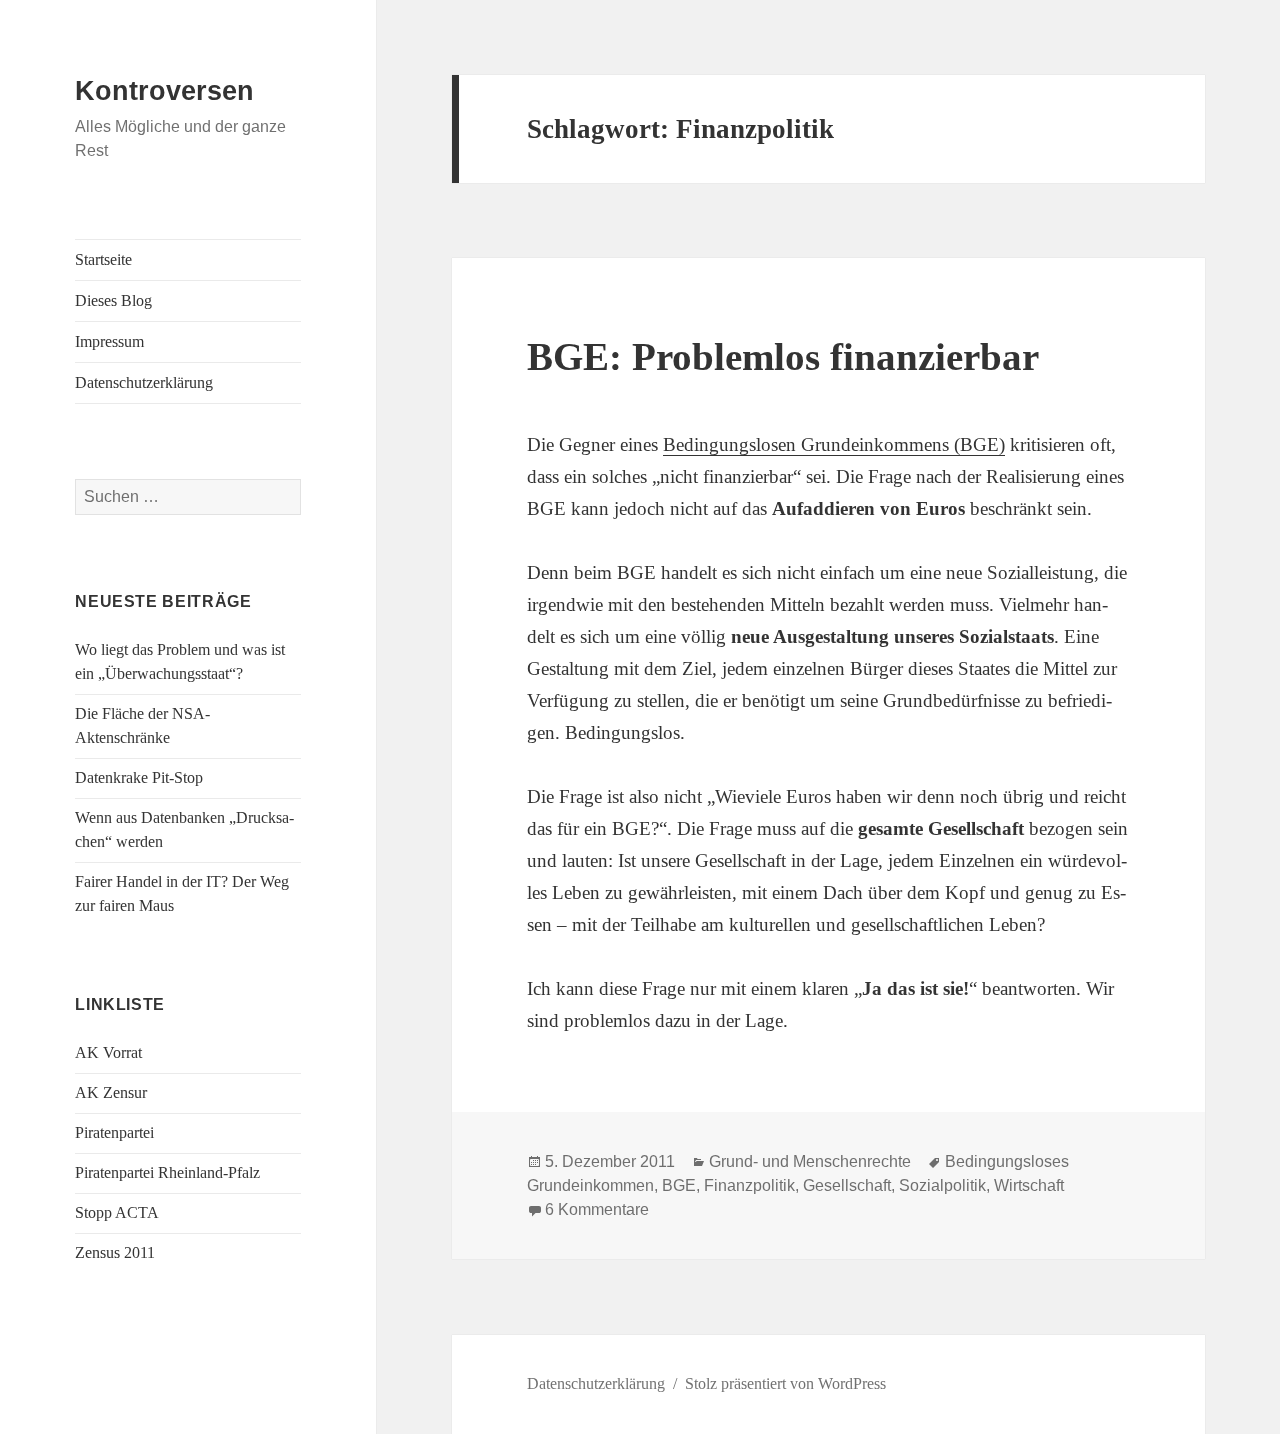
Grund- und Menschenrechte (810, 1161)
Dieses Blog (113, 300)
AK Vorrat (108, 1052)
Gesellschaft (847, 1185)
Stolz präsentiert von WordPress (785, 1383)
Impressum (109, 341)
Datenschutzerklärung (144, 382)
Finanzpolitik (749, 1185)
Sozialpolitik (942, 1185)
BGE (679, 1185)
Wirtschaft (1029, 1185)
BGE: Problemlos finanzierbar (783, 356)
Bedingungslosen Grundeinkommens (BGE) (834, 444)
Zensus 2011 (115, 1252)
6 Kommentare (597, 1209)
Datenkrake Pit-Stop (139, 777)
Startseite (103, 259)
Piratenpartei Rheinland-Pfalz (167, 1172)
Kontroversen (164, 91)
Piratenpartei (114, 1132)
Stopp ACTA (117, 1212)
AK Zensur (111, 1092)
